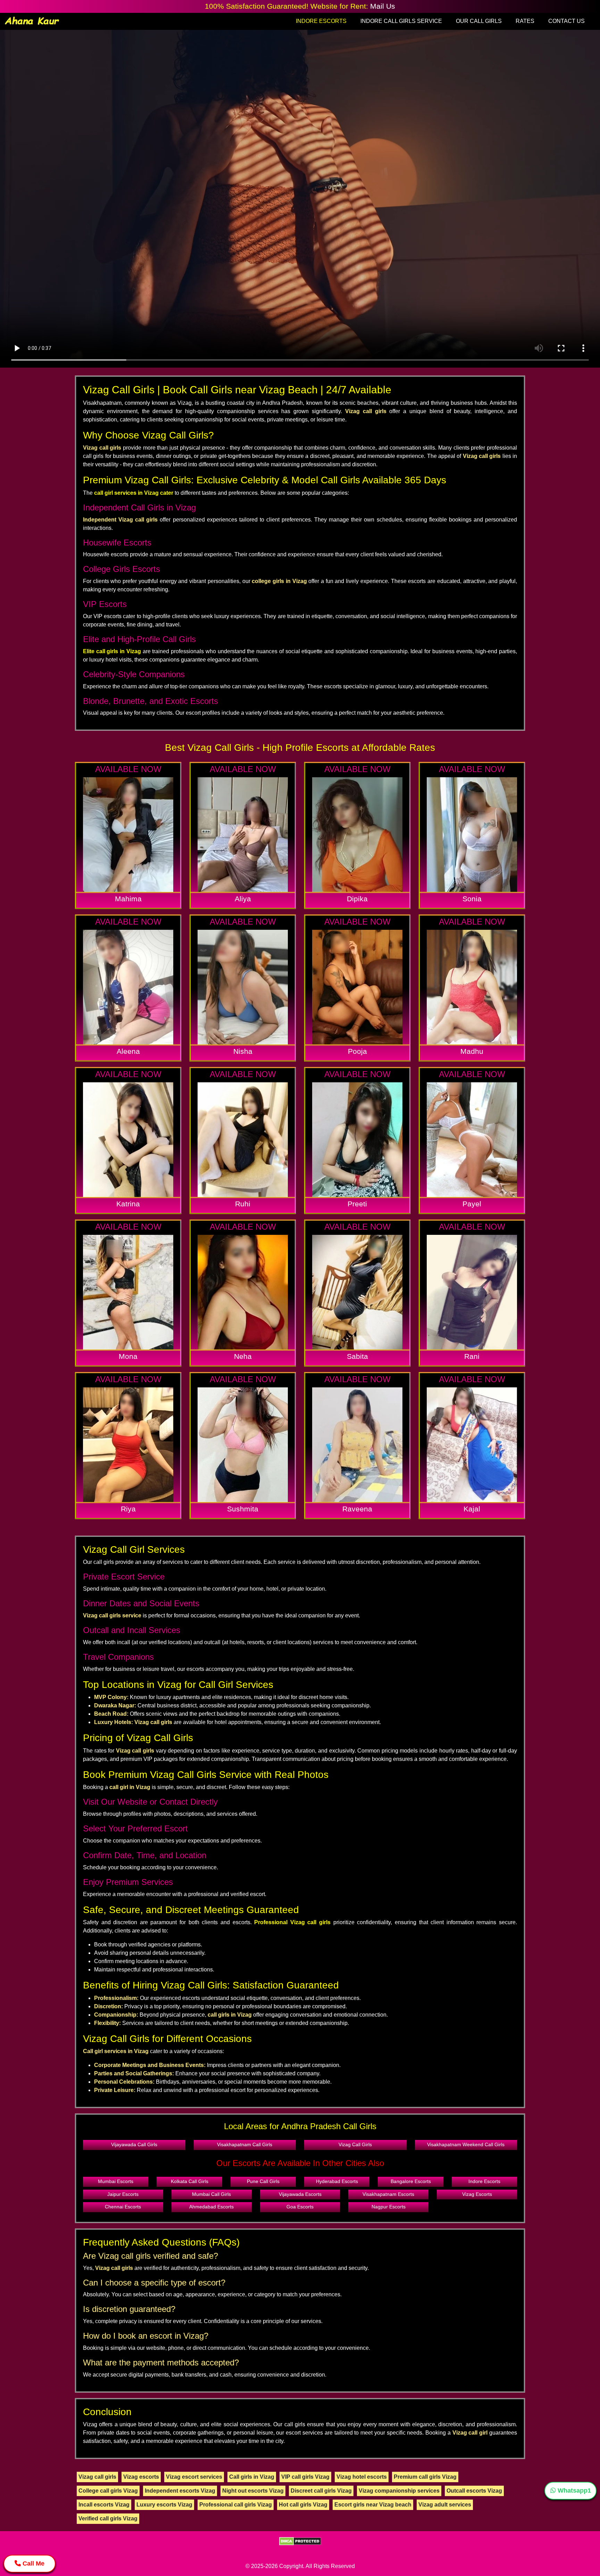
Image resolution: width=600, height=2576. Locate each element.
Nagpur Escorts (389, 2207)
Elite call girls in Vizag (112, 651)
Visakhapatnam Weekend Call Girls (466, 2144)
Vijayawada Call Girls (134, 2144)
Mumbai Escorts (116, 2181)
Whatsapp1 (573, 2491)
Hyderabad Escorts (337, 2181)
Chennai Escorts (123, 2207)
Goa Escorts (300, 2207)
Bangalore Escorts (411, 2181)
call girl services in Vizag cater (134, 493)
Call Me (33, 2563)
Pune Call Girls (263, 2181)
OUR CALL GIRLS (479, 21)
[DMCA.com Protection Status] (300, 2541)
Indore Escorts (484, 2181)
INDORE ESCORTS (321, 21)
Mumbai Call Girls (211, 2194)
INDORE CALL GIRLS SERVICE (401, 21)
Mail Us (383, 6)
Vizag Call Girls (355, 2144)
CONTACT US (566, 21)
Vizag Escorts (477, 2194)
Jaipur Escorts (123, 2194)
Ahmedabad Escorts (211, 2207)
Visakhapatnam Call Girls (245, 2144)
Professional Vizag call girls (292, 1922)
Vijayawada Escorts (300, 2194)
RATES (525, 21)
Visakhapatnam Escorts (388, 2194)
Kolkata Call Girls (190, 2181)
